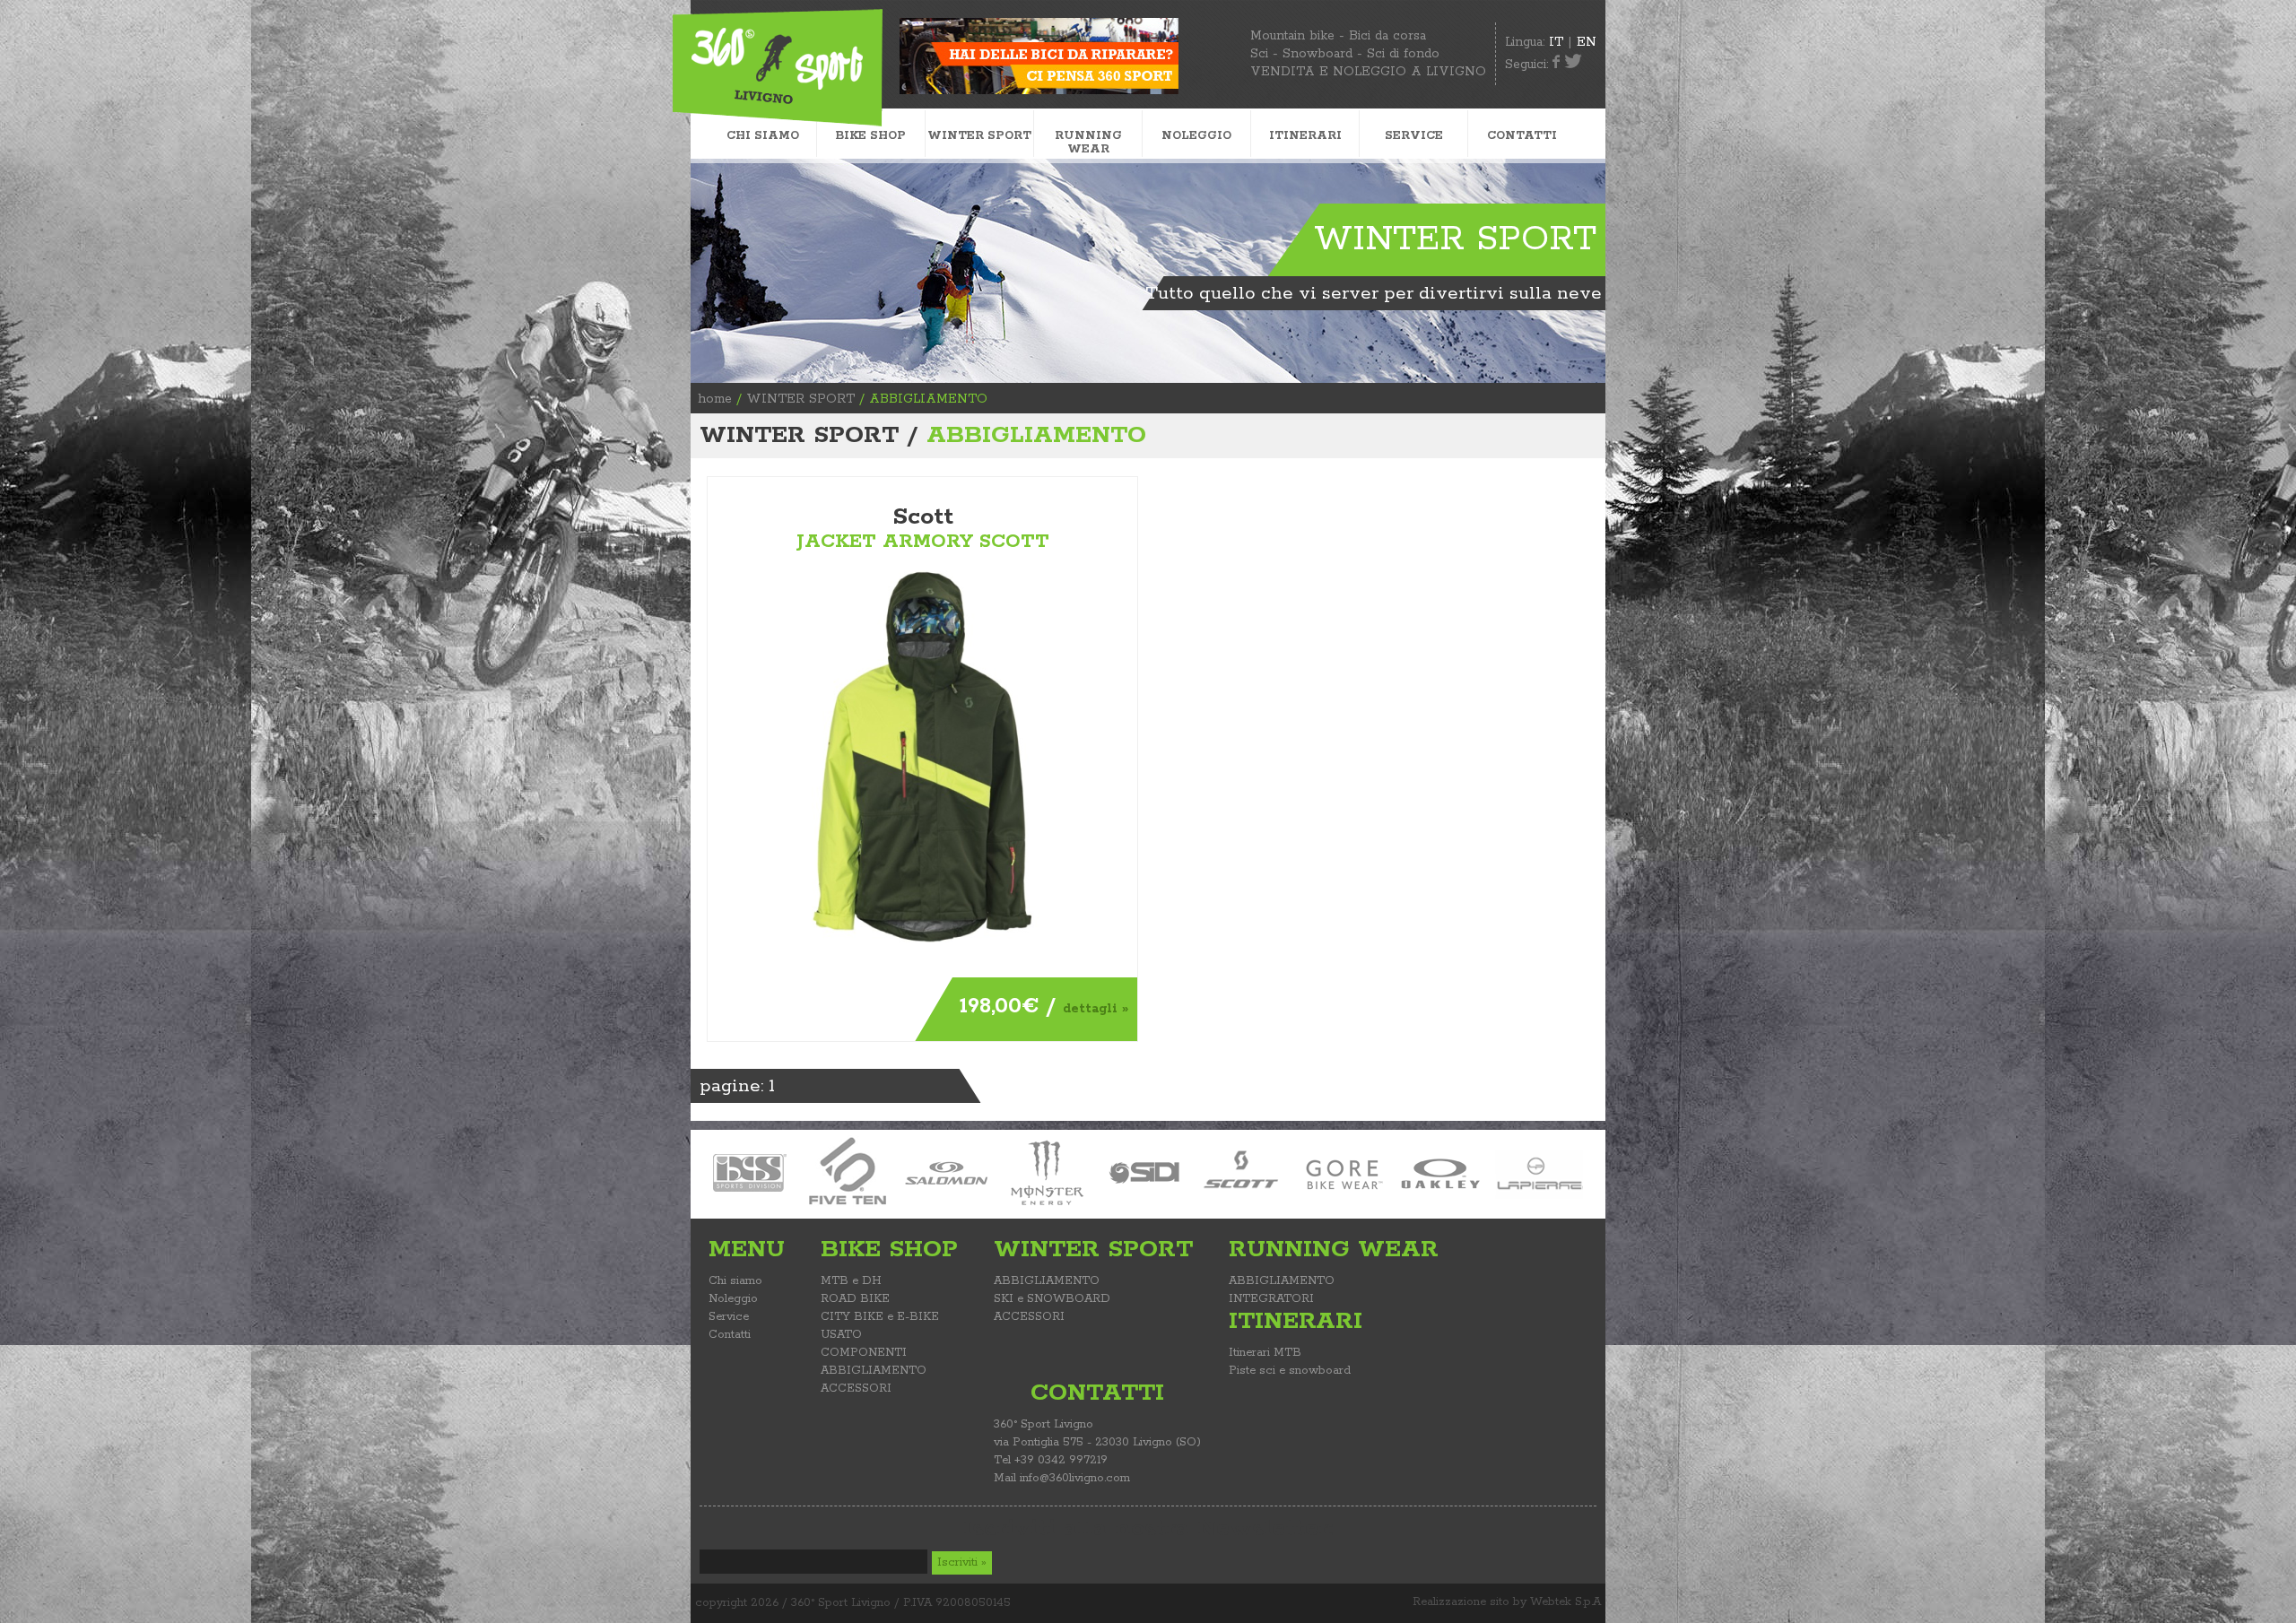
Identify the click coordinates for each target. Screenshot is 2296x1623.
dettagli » (1096, 1009)
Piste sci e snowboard (1290, 1371)
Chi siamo (735, 1281)
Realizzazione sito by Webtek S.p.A (1507, 1602)
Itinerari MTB (1265, 1353)
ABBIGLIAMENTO (874, 1371)
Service (729, 1317)
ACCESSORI (856, 1389)
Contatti (730, 1335)
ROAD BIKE (855, 1299)
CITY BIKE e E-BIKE (880, 1317)
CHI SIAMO (763, 136)
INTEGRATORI (1271, 1299)
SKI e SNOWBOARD (1052, 1299)
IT (1556, 42)
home (715, 399)
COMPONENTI (864, 1353)
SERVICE (1414, 136)
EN (1587, 42)
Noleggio (733, 1299)
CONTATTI (1522, 136)
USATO (841, 1335)
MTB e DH (851, 1281)
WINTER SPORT (800, 399)
